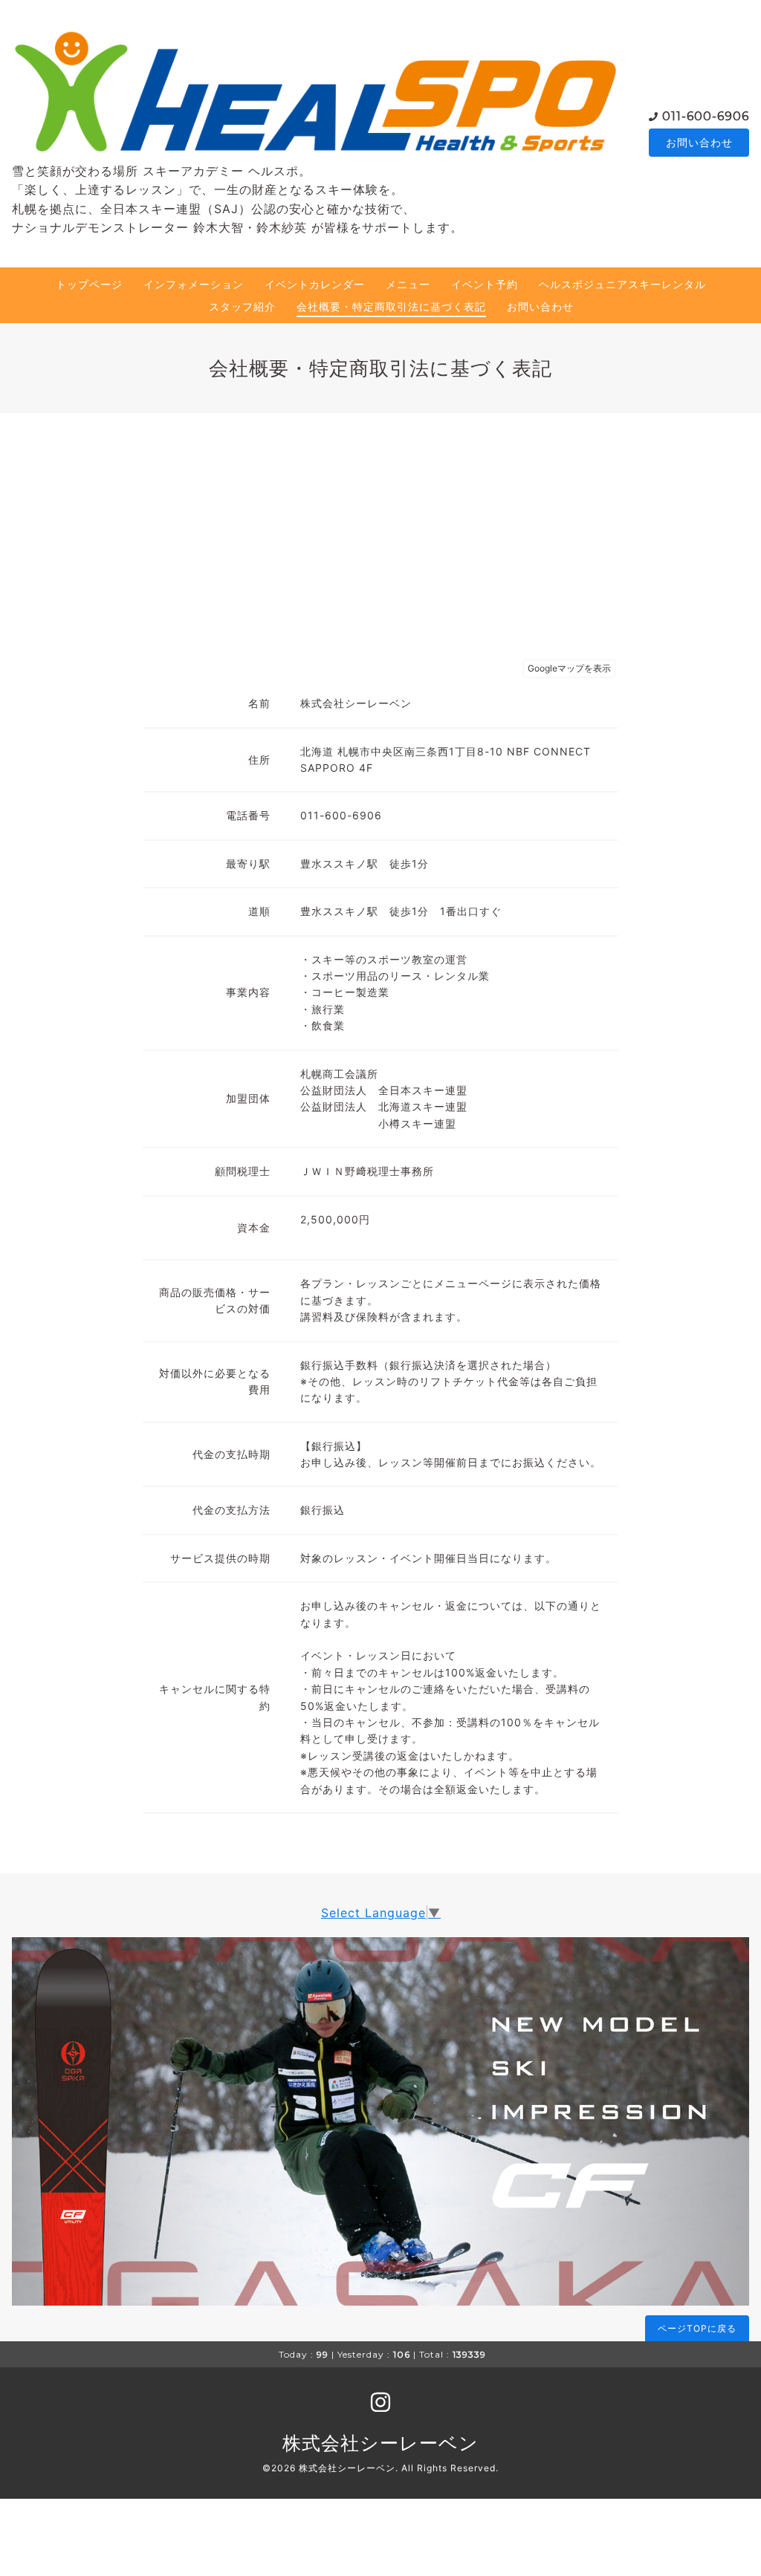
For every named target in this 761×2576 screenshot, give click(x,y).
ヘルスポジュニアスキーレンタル (622, 284)
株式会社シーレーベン (380, 2443)
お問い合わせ (699, 142)
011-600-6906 (706, 116)
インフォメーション (194, 284)
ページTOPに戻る (697, 2328)
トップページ (89, 284)
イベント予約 (485, 284)
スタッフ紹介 (242, 306)
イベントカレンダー (315, 284)
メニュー (408, 284)
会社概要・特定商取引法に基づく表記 (391, 306)
